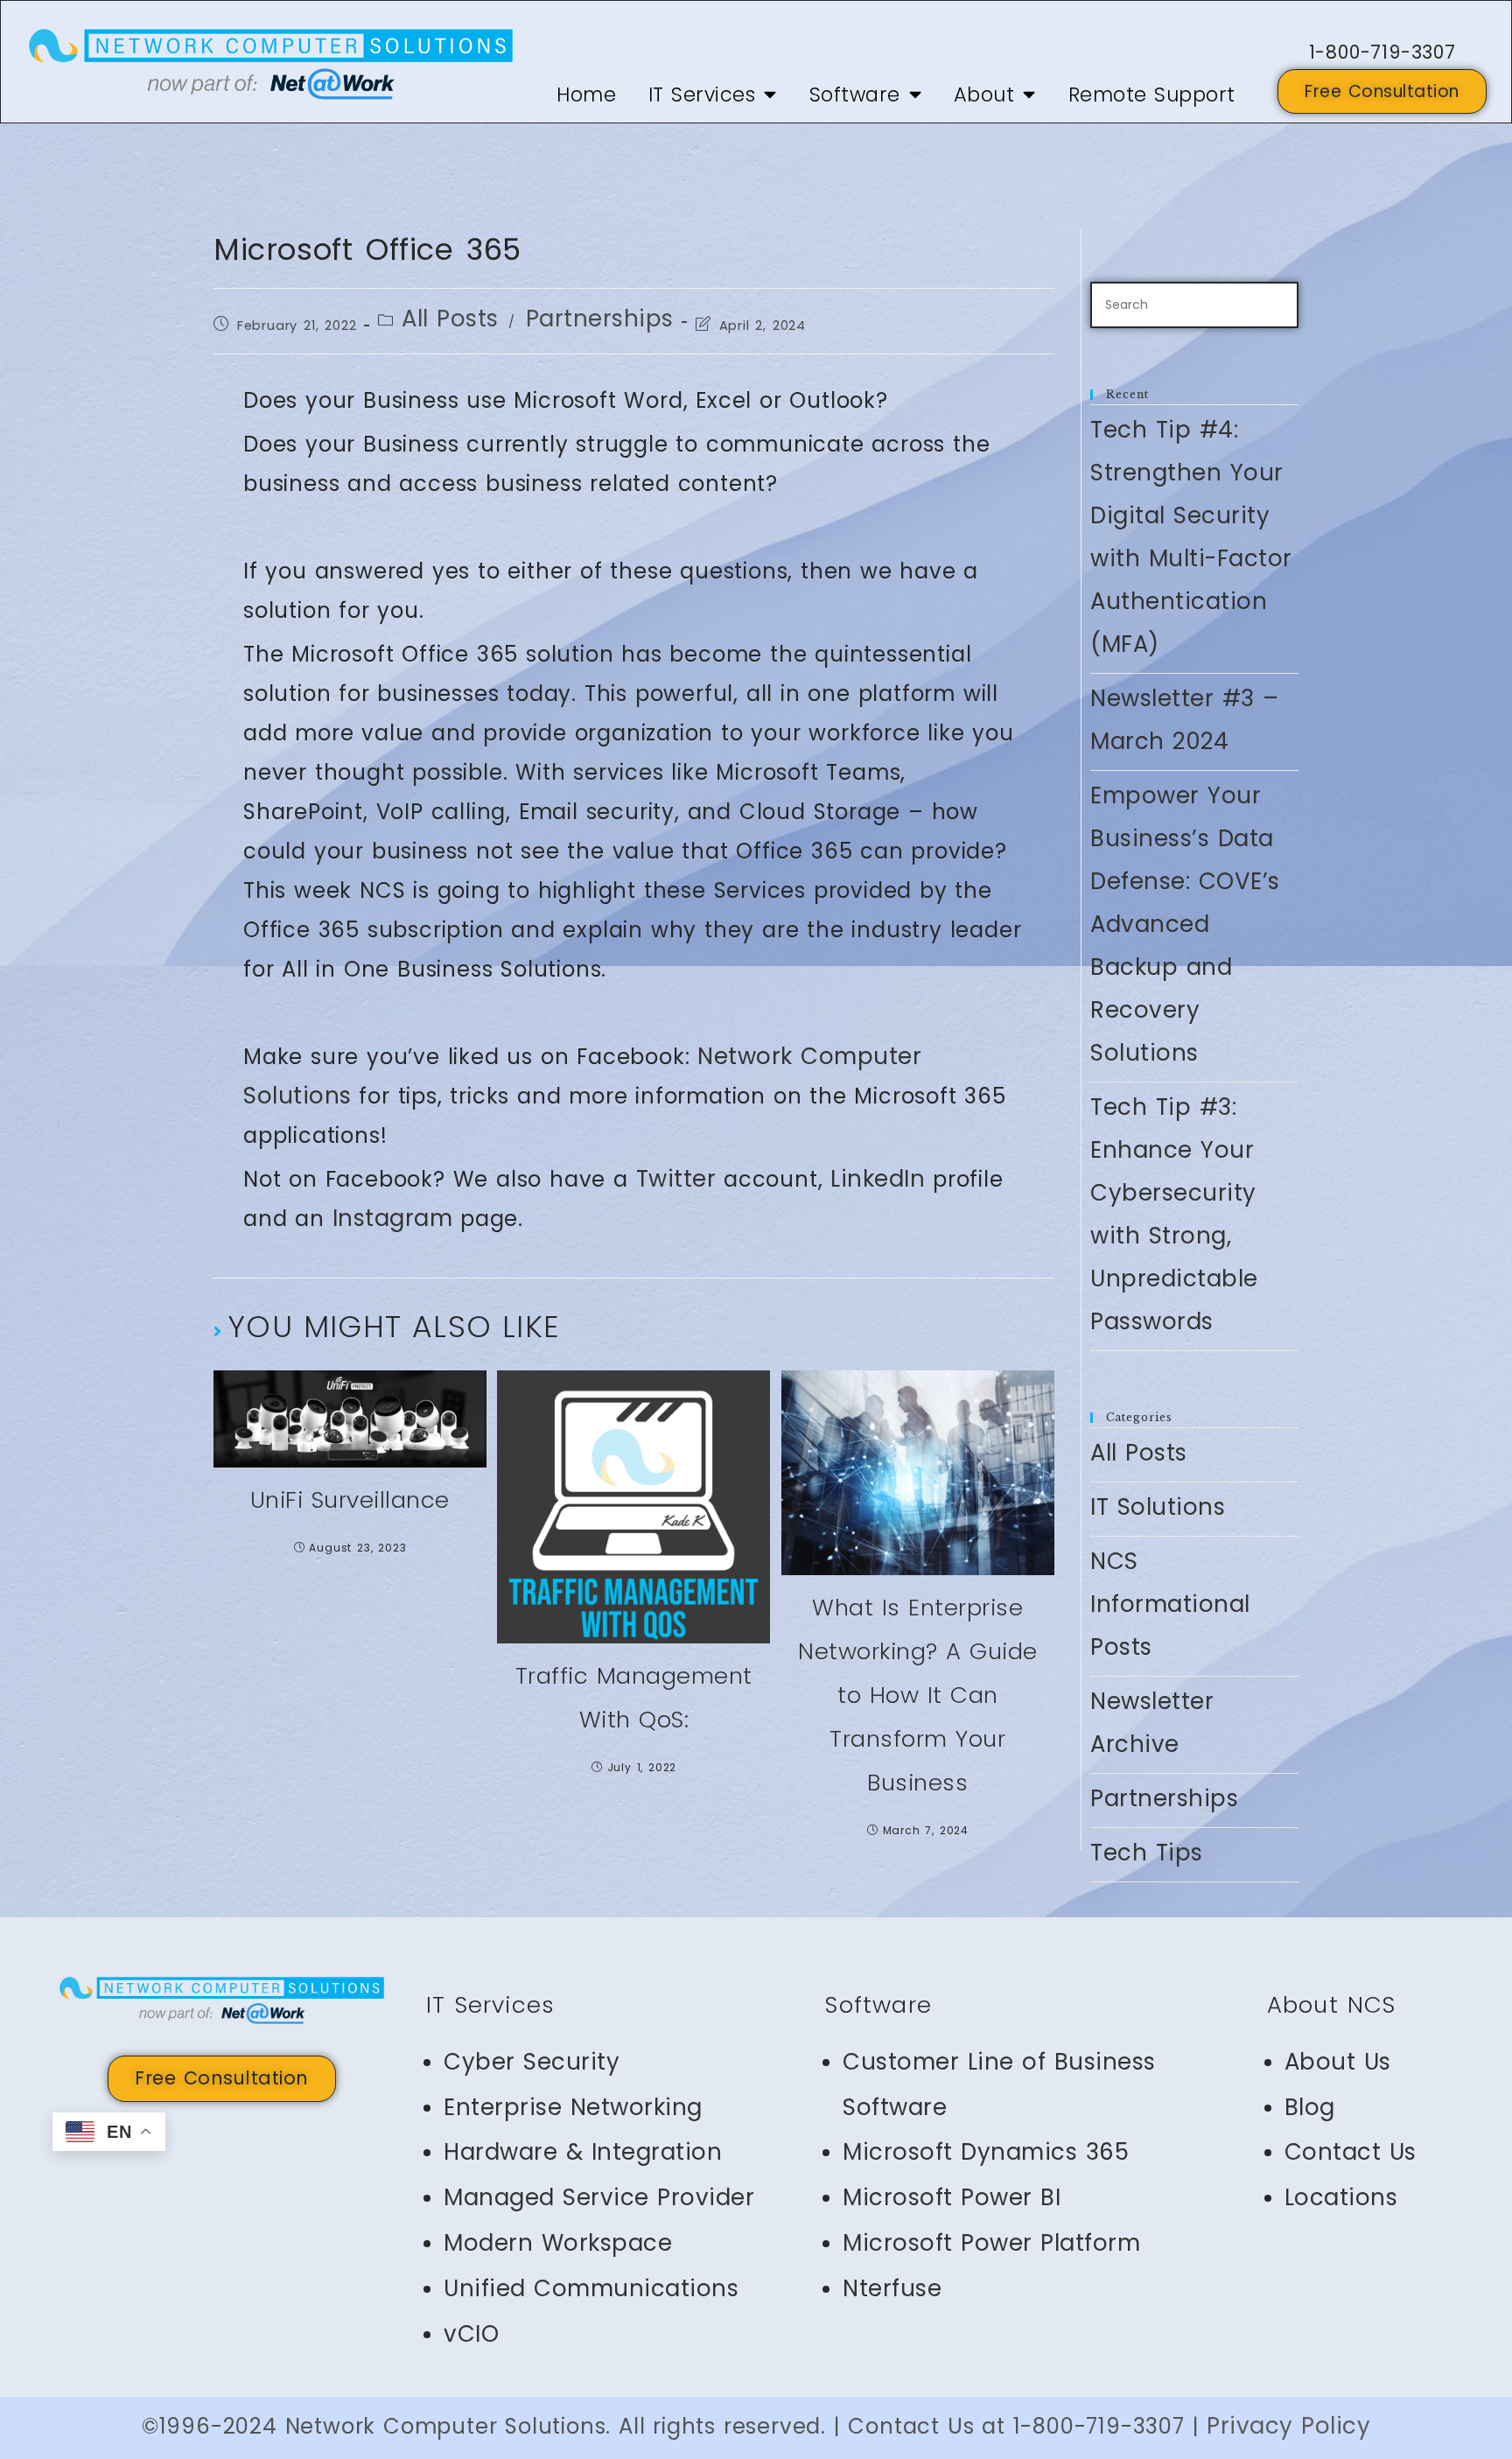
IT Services (702, 95)
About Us (1338, 2062)
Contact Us (1351, 2152)
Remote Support (1152, 95)
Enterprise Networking (573, 2107)
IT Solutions (1158, 1507)
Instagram (393, 1218)
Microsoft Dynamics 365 (986, 2152)
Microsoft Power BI (952, 2197)
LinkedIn (878, 1179)
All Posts (450, 319)
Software (855, 95)
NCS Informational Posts (1170, 1604)
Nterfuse (892, 2288)
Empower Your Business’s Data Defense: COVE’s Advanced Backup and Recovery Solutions (1185, 924)
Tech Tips (1147, 1853)
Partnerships (600, 319)
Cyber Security (532, 2062)
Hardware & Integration (583, 2152)
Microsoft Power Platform (991, 2243)
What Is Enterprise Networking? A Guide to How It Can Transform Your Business (918, 1695)
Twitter (676, 1179)
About (984, 95)
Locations (1341, 2197)
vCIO (471, 2334)
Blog (1310, 2107)
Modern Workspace (558, 2243)
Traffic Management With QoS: (634, 1698)
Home (586, 95)
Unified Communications (591, 2288)
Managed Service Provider (599, 2197)
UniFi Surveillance (350, 1500)
